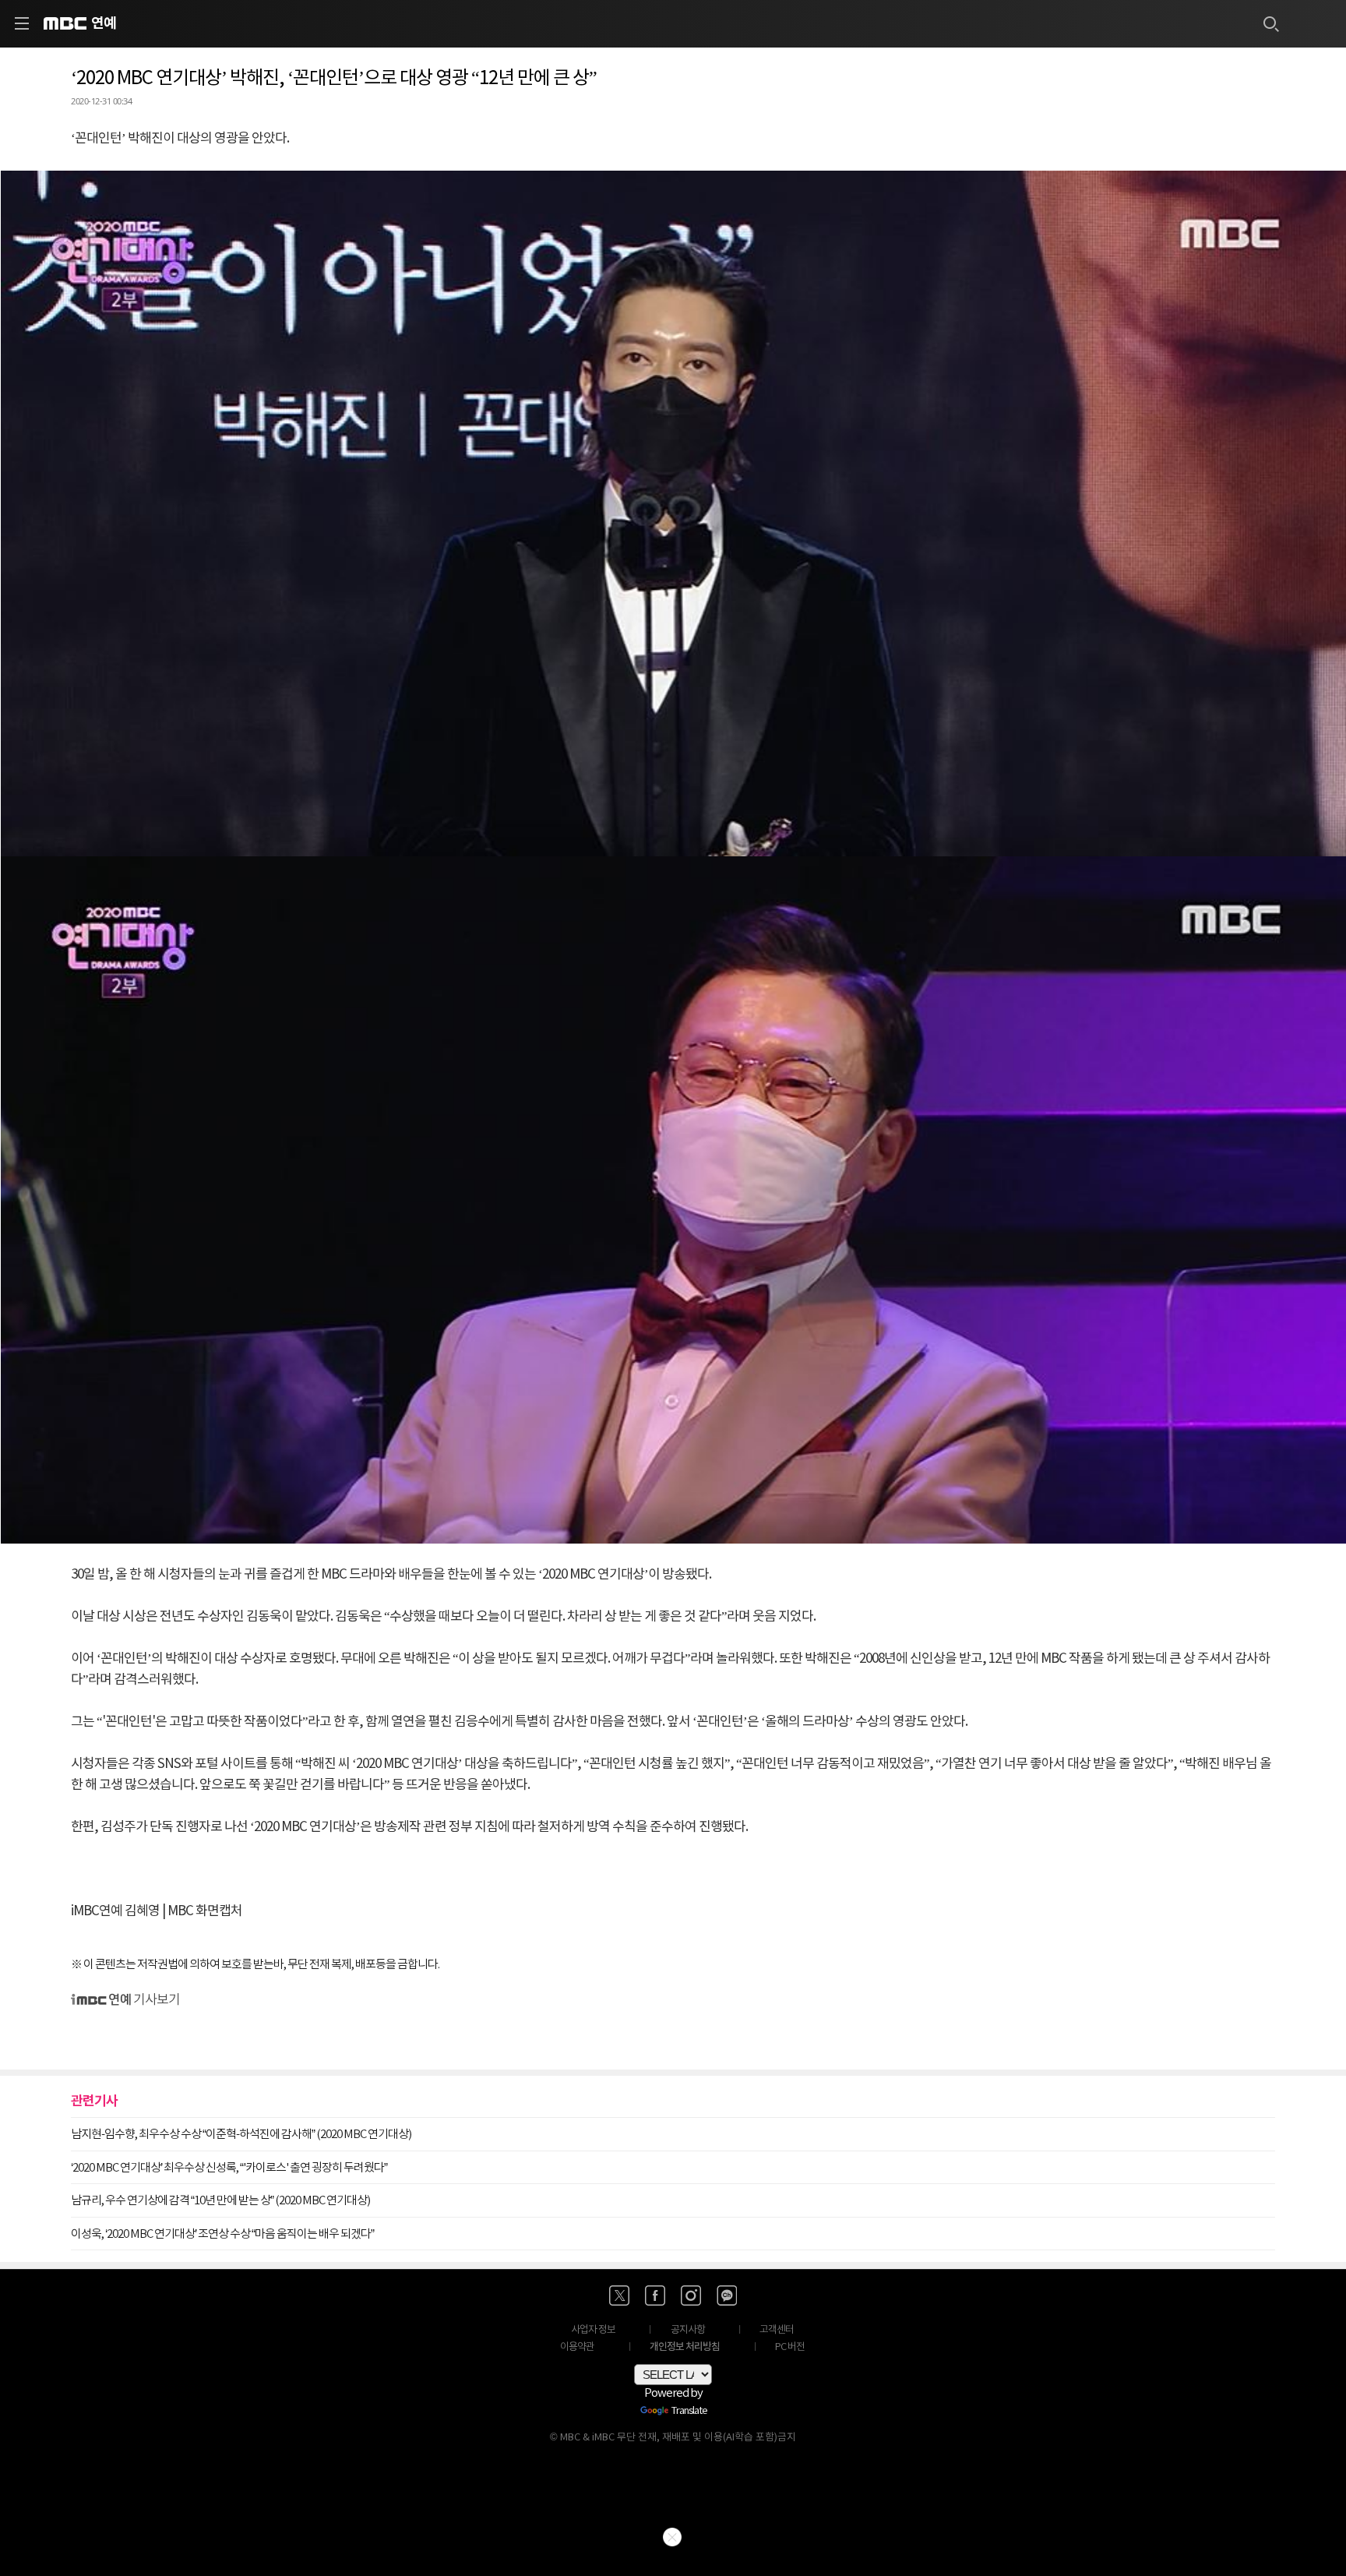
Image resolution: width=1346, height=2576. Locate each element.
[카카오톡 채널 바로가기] (727, 2295)
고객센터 (777, 2330)
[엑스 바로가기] (619, 2295)
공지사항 (688, 2330)
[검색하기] (1270, 23)
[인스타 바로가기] (691, 2295)
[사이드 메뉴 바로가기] (22, 23)
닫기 (672, 2537)
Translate (689, 2412)
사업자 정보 (593, 2330)
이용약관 (577, 2347)
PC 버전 (790, 2347)
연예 (104, 23)
